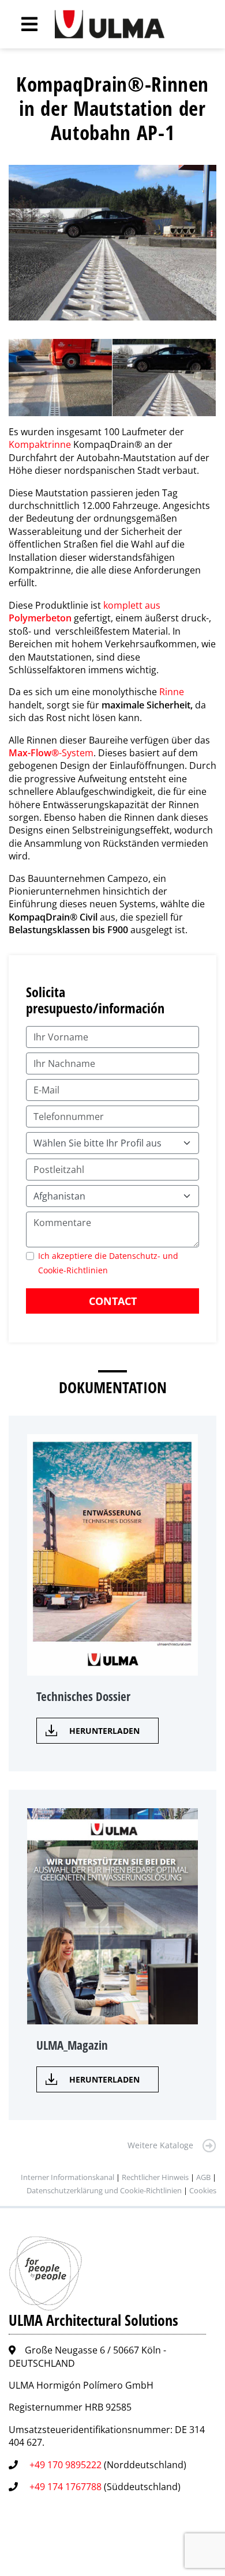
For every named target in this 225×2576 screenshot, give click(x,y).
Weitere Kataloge (160, 2145)
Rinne (172, 692)
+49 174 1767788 (65, 2487)
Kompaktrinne (40, 444)
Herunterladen (104, 1731)
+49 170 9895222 (65, 2465)
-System (51, 753)
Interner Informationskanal (67, 2177)
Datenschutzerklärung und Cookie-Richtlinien (104, 2190)
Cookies (203, 2190)
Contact (113, 1301)
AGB (203, 2177)
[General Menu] (23, 24)
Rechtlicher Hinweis (155, 2177)
